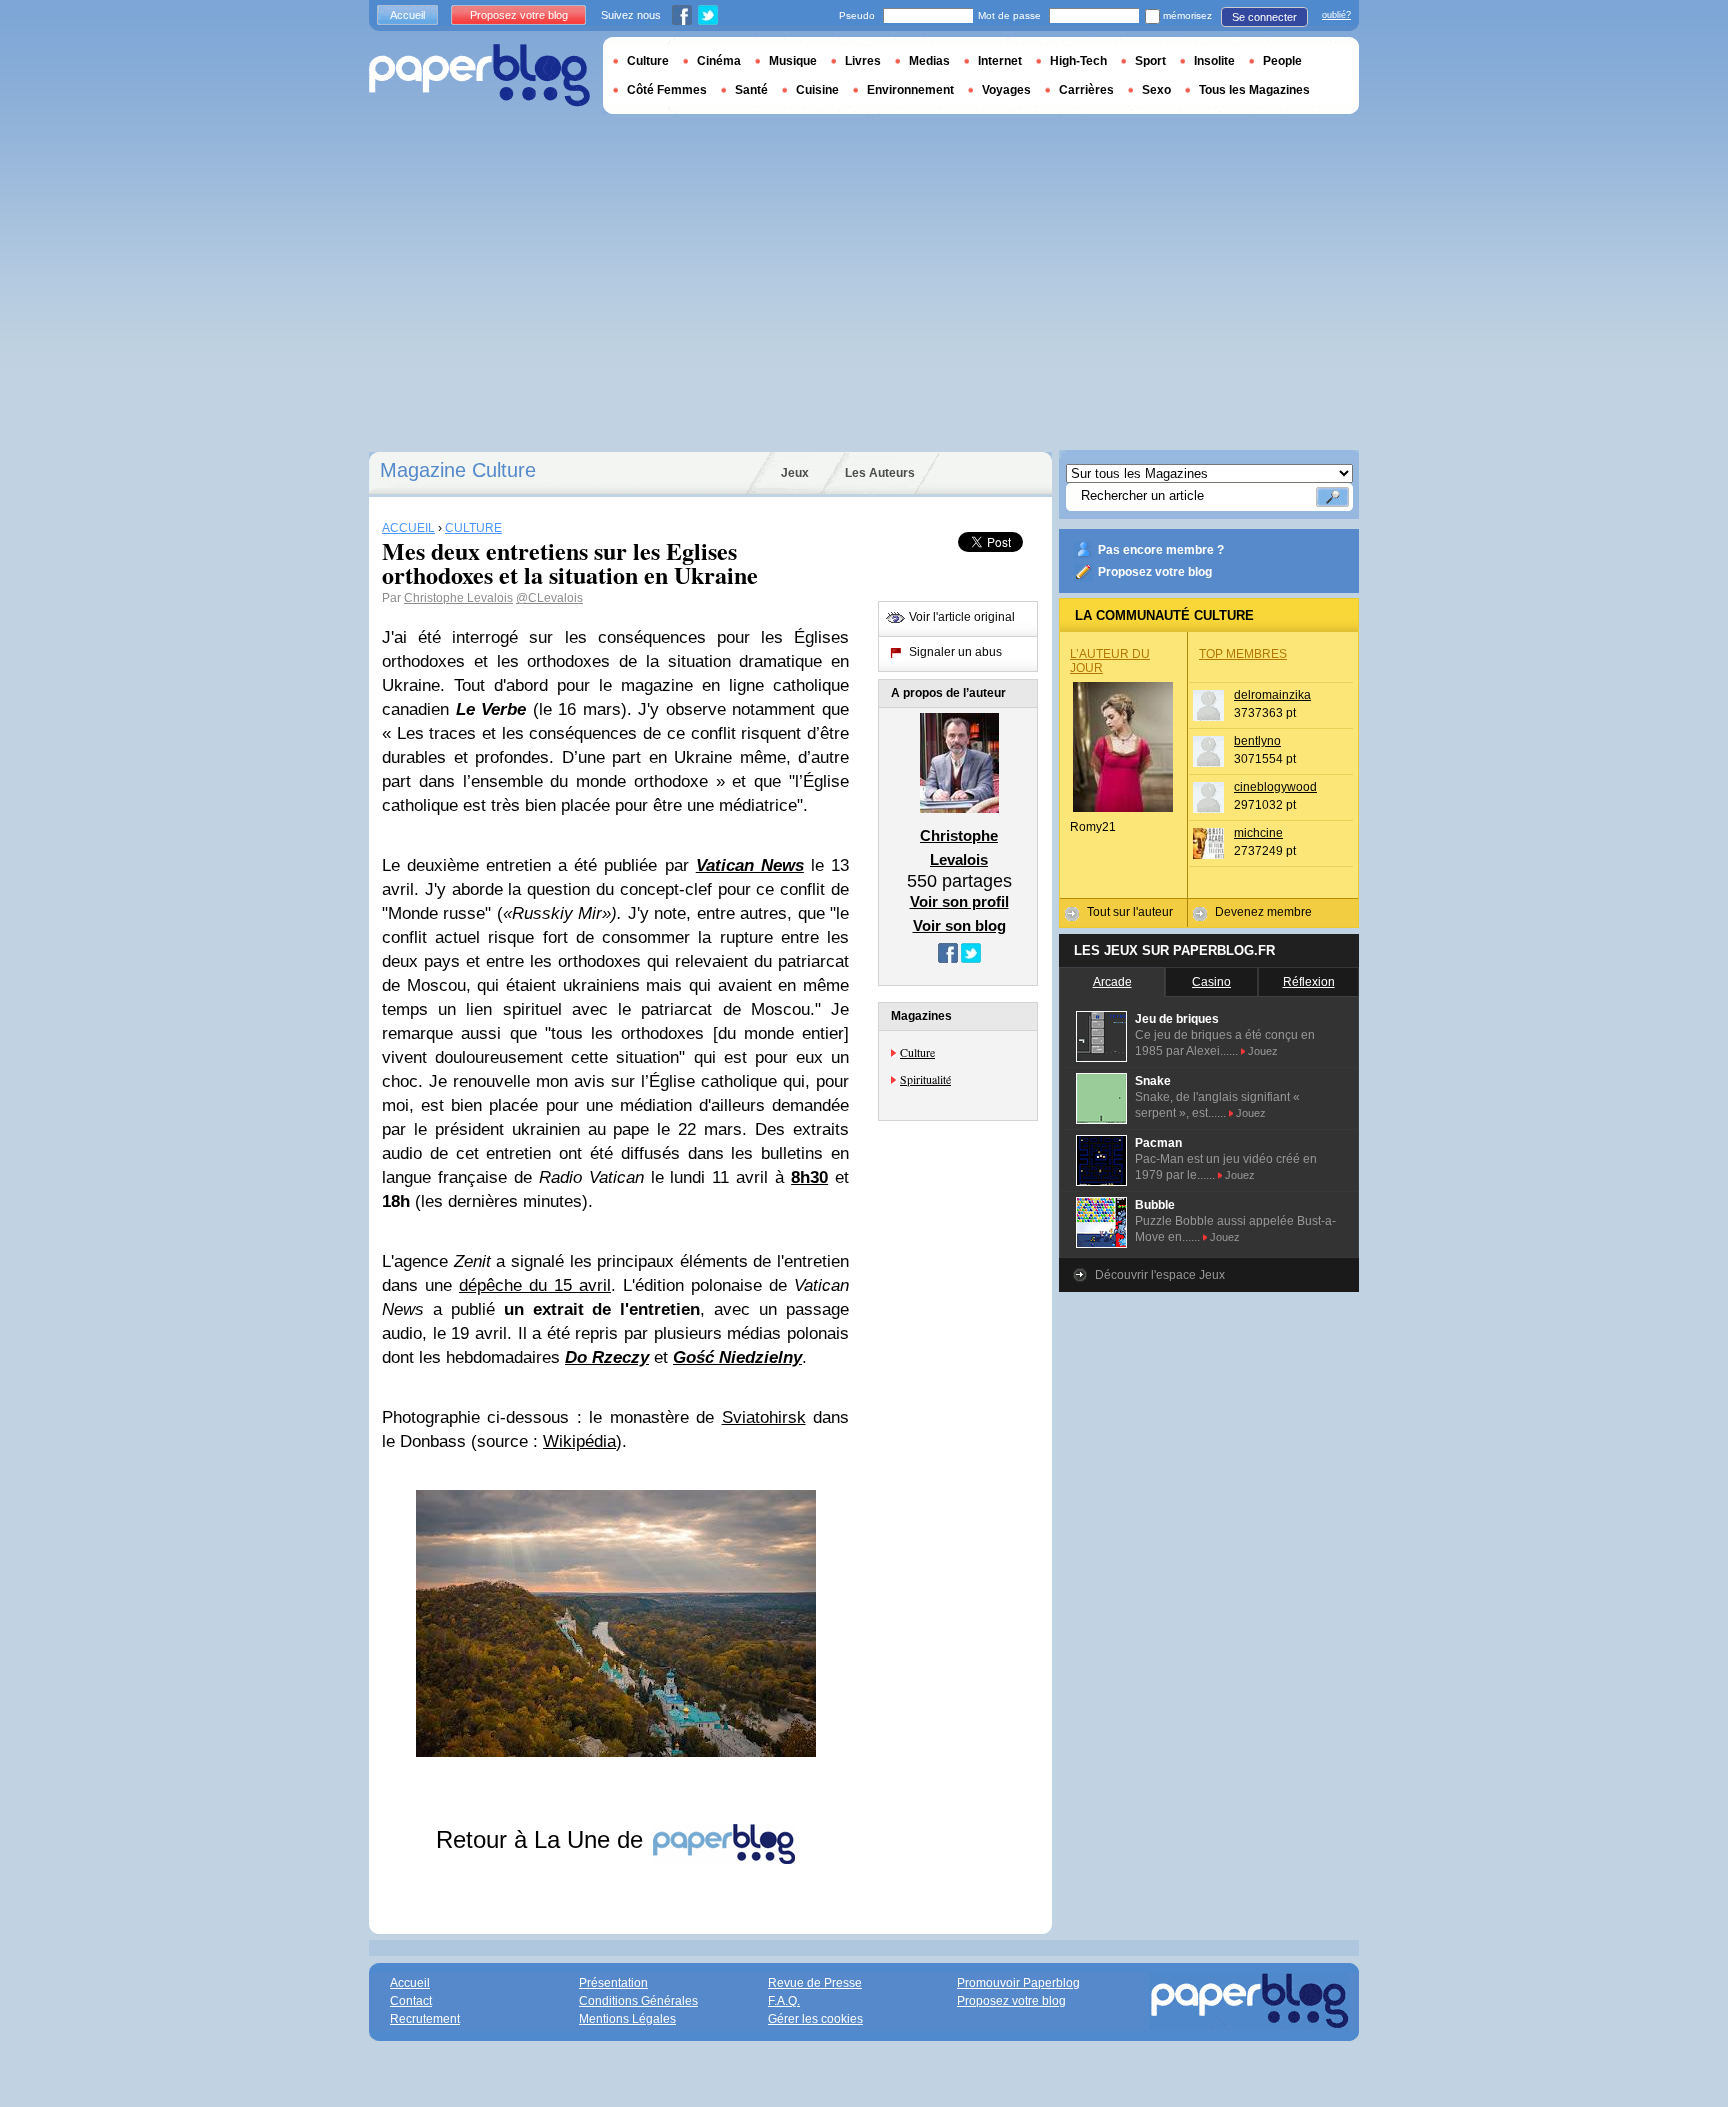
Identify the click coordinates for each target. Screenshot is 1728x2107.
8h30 (809, 1177)
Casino (1211, 982)
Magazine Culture (458, 470)
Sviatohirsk (764, 1417)
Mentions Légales (627, 2019)
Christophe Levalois (458, 598)
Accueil (407, 15)
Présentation (613, 1983)
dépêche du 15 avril (535, 1285)
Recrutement (425, 2019)
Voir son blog (959, 925)
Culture (917, 1052)
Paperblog (479, 75)
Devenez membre (1263, 912)
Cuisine (817, 90)
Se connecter (1264, 17)
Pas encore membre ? (1161, 550)
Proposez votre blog (1155, 572)
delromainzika (1272, 695)
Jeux (795, 473)
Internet (1000, 61)
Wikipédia (579, 1441)
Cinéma (719, 61)
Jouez (1263, 1051)
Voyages (1006, 90)
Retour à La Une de (543, 1839)
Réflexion (1309, 982)
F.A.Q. (784, 2001)
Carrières (1086, 90)
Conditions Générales (638, 2001)
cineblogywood (1275, 787)
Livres (863, 61)
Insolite (1214, 61)
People (1282, 61)
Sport (1150, 61)
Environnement (910, 90)
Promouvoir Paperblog (1018, 1983)
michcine (1258, 833)
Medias (929, 61)
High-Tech (1078, 61)
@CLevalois (549, 598)
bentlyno (1257, 741)
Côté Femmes (667, 90)
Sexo (1156, 90)
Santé (751, 90)
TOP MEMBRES (1243, 654)
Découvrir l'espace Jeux (1160, 1275)
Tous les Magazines (1254, 90)
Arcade (1112, 982)
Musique (793, 61)
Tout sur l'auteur (1130, 912)
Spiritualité (925, 1079)
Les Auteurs (880, 473)
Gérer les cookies (815, 2019)
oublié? (1336, 15)
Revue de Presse (815, 1983)
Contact (411, 2001)
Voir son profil (959, 901)
